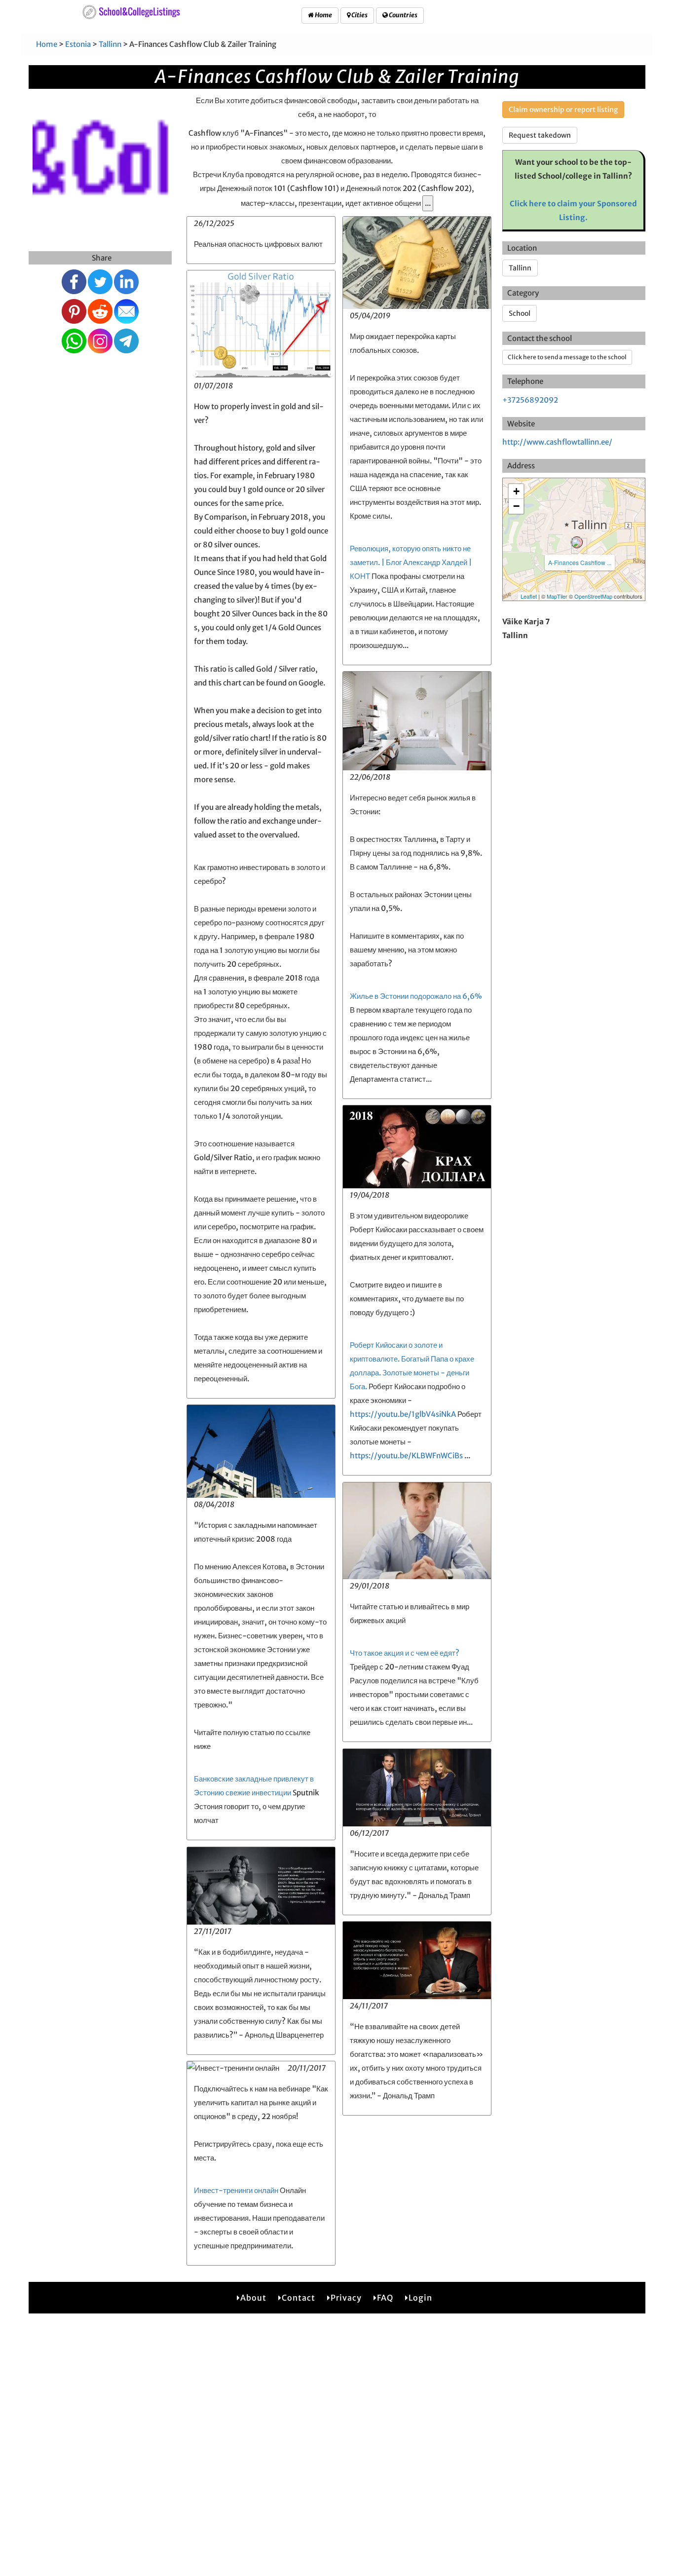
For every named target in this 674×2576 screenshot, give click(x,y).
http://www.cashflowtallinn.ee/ (557, 442)
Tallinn (110, 44)
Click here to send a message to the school (567, 357)
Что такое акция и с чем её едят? (405, 1653)
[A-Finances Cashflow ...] (577, 542)
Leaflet (529, 596)
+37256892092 (530, 400)
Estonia (78, 44)
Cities (359, 15)
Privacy (346, 2298)
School (520, 313)
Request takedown (540, 135)
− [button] (516, 506)
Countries (403, 15)
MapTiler (557, 596)
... (428, 203)
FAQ (385, 2298)
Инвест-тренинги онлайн (236, 2190)
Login (420, 2298)
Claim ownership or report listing (563, 110)
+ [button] (516, 491)
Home (323, 15)
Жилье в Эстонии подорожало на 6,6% (416, 996)
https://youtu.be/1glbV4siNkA (403, 1414)
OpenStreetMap (593, 596)
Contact (299, 2298)
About (253, 2298)
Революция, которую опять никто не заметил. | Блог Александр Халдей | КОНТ (411, 562)
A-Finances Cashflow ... (580, 562)
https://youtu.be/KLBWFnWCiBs (406, 1456)
